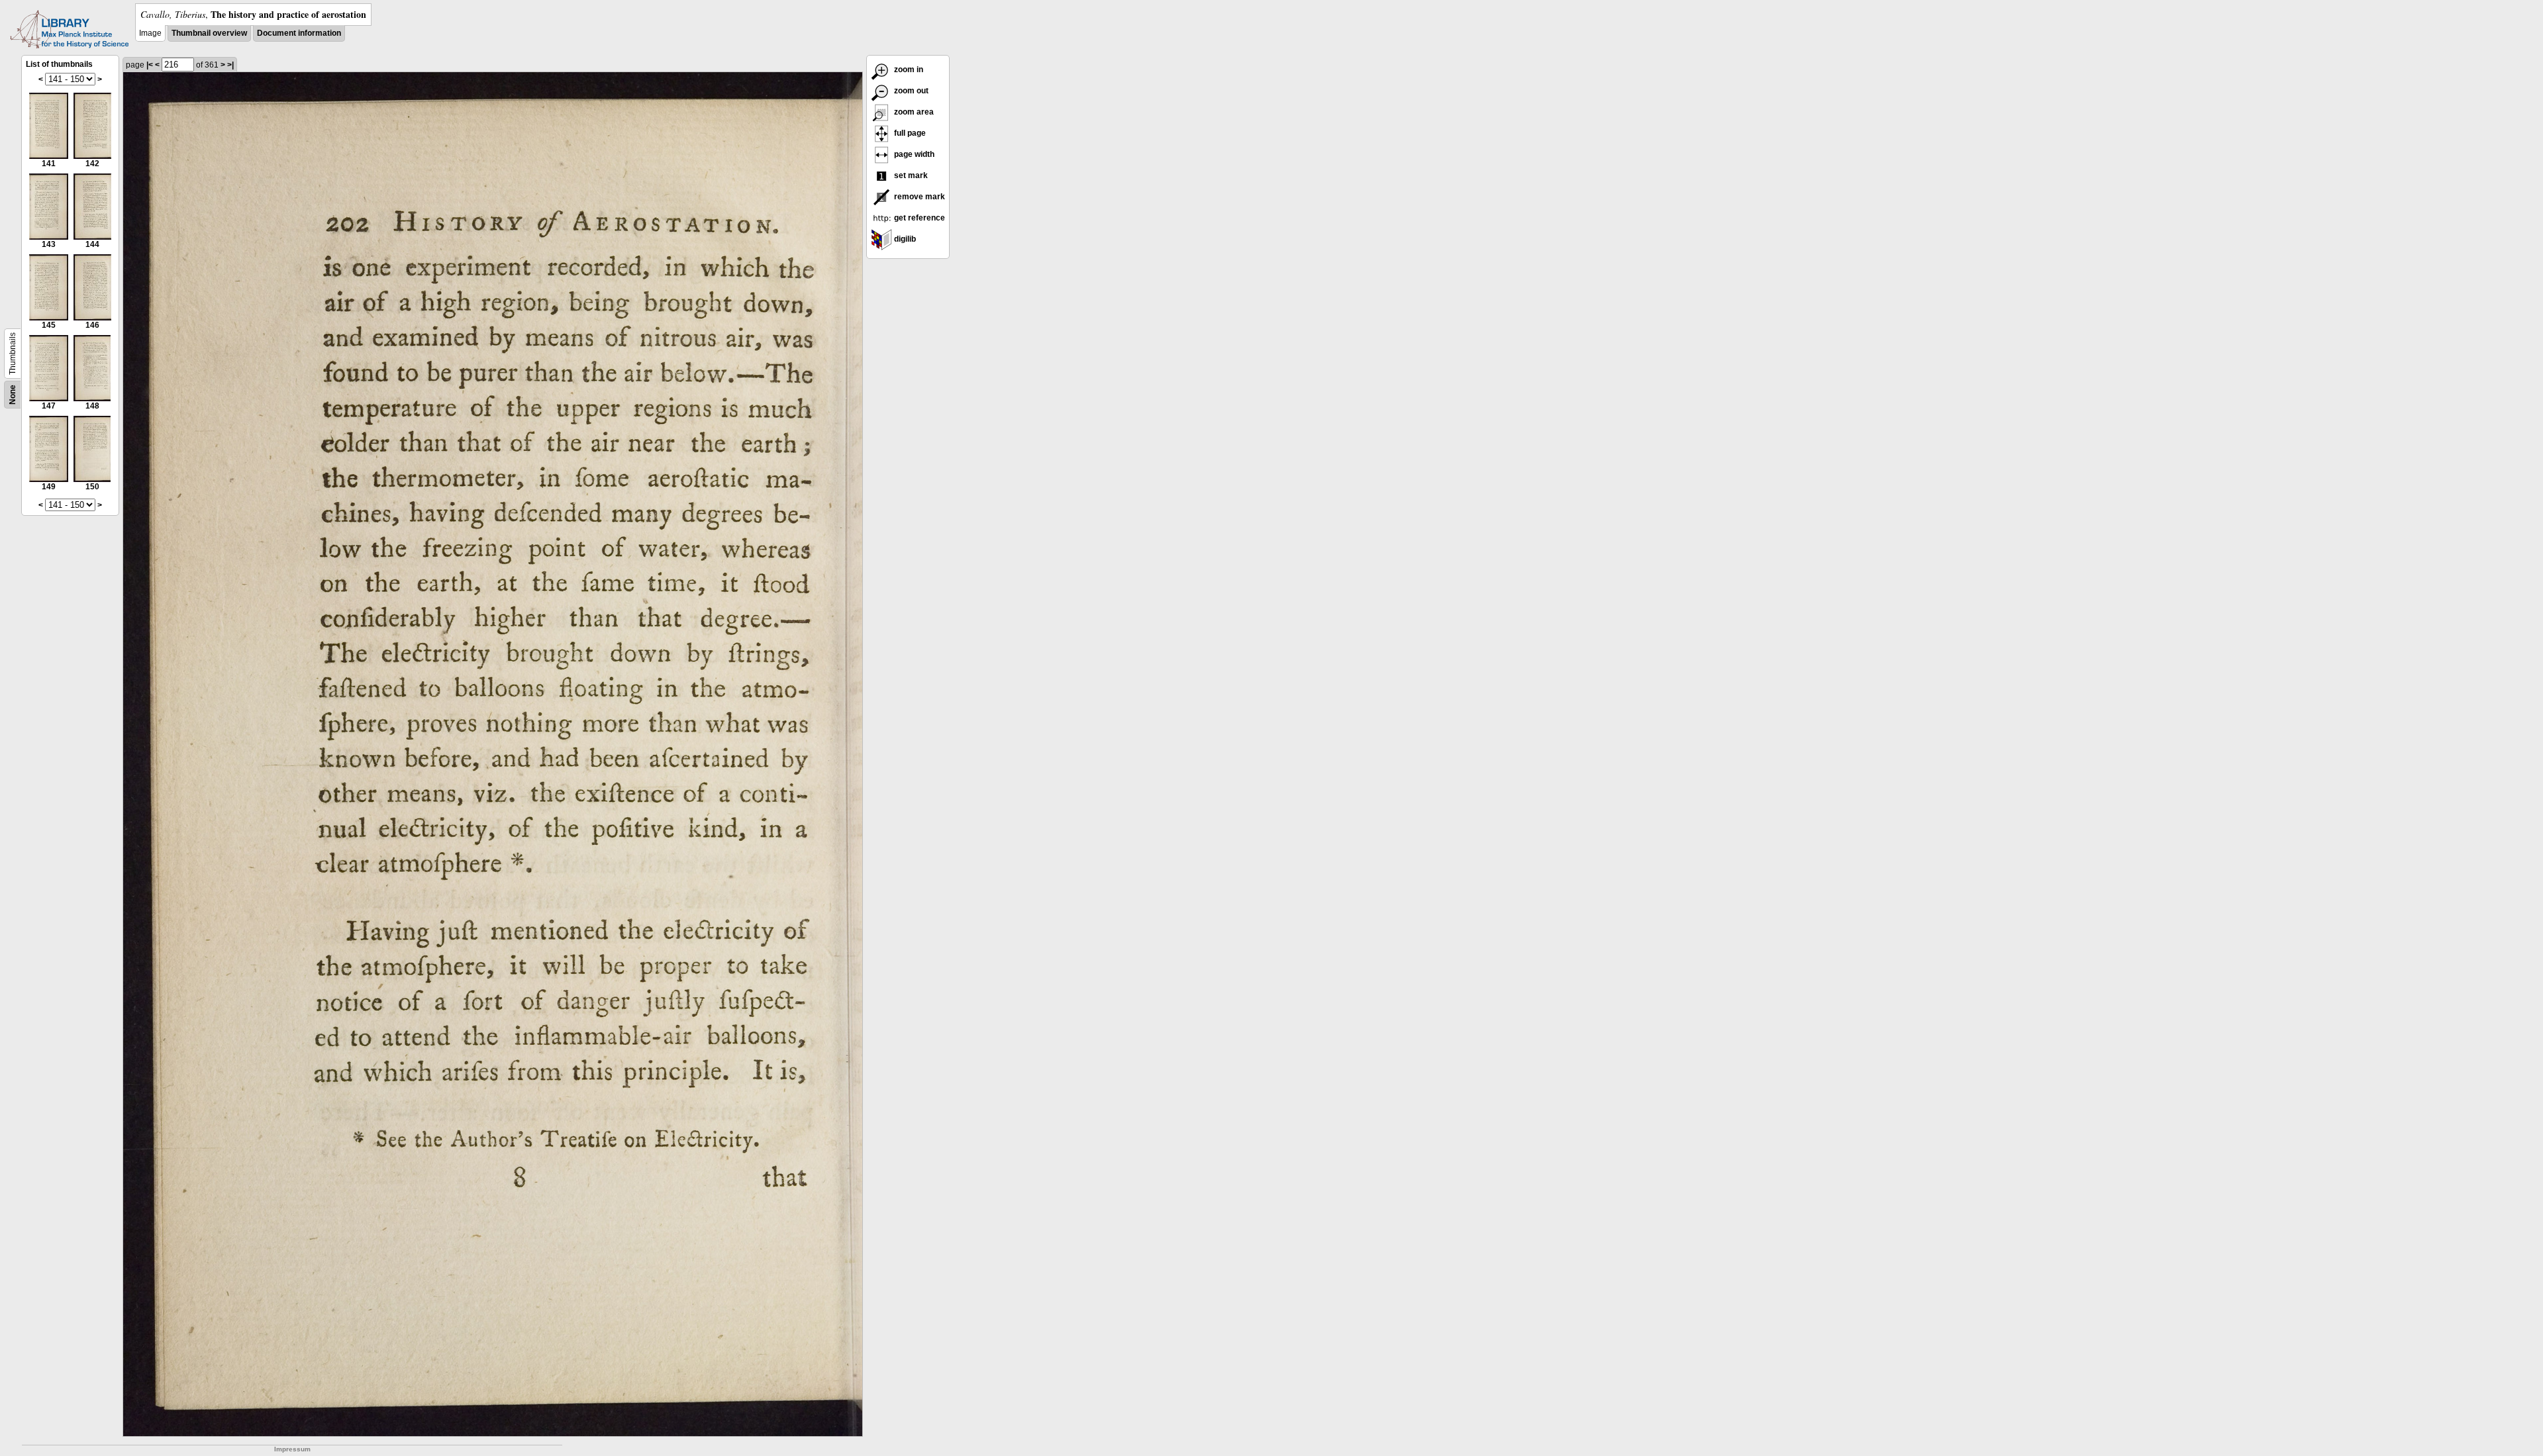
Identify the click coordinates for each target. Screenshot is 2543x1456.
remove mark (919, 197)
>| (230, 65)
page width (913, 154)
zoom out (910, 91)
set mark (910, 175)
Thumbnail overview (209, 33)
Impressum (292, 1449)
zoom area (913, 112)
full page (909, 133)
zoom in (908, 70)
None (13, 395)
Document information (299, 33)
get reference (919, 218)
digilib (904, 239)
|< (150, 65)
